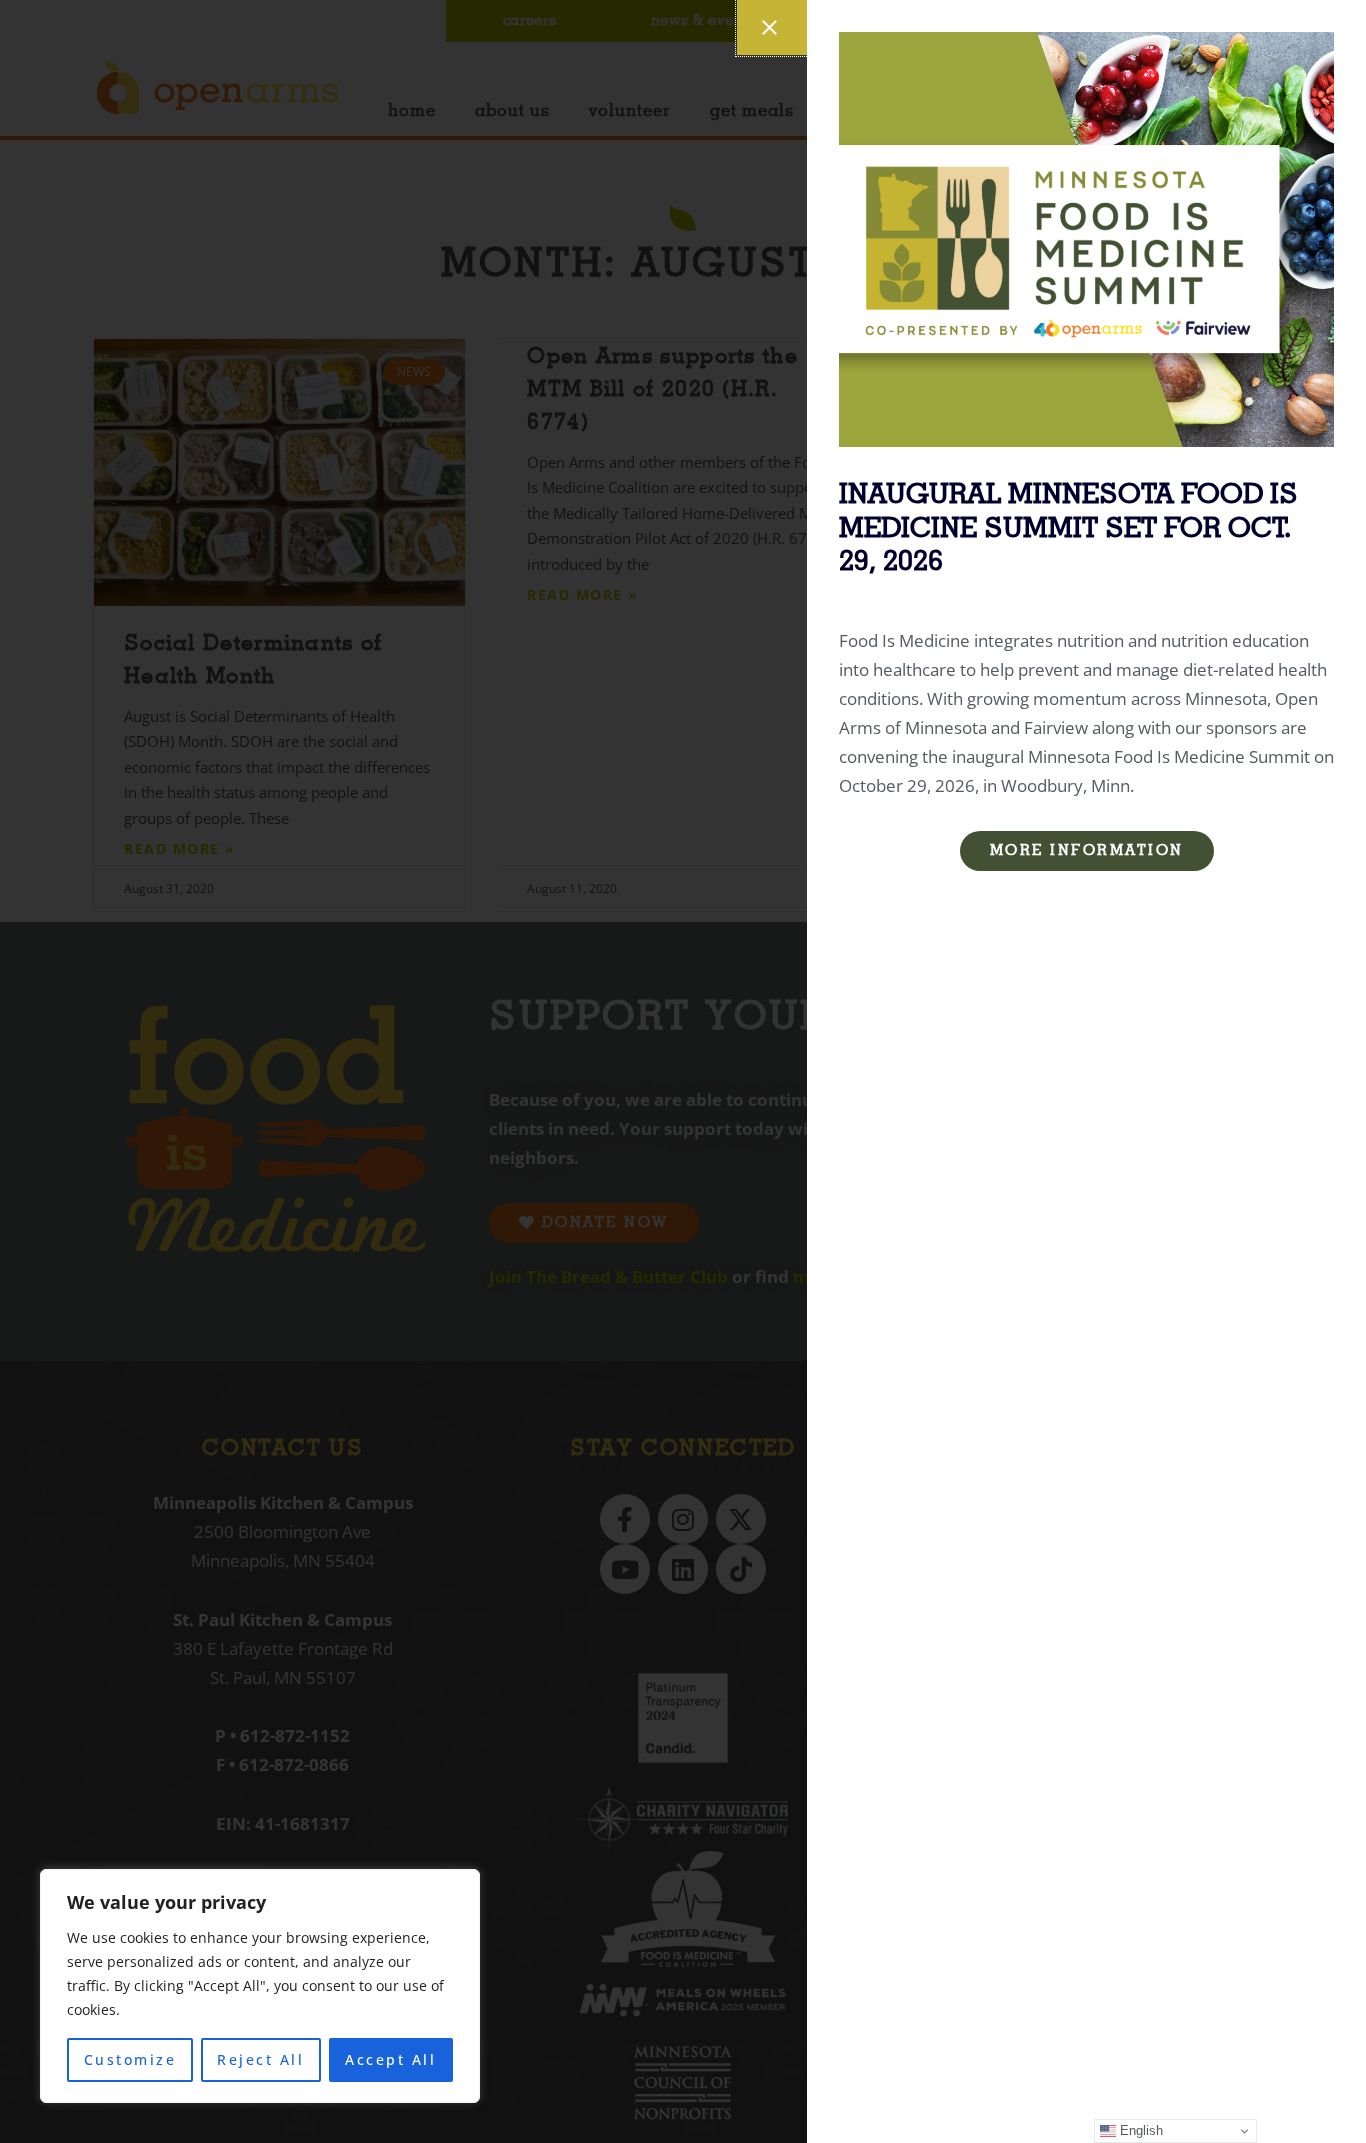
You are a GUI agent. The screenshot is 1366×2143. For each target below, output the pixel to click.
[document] (683, 1071)
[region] (260, 1986)
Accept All (390, 2059)
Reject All (260, 2059)
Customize (130, 2059)
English (1139, 2130)
